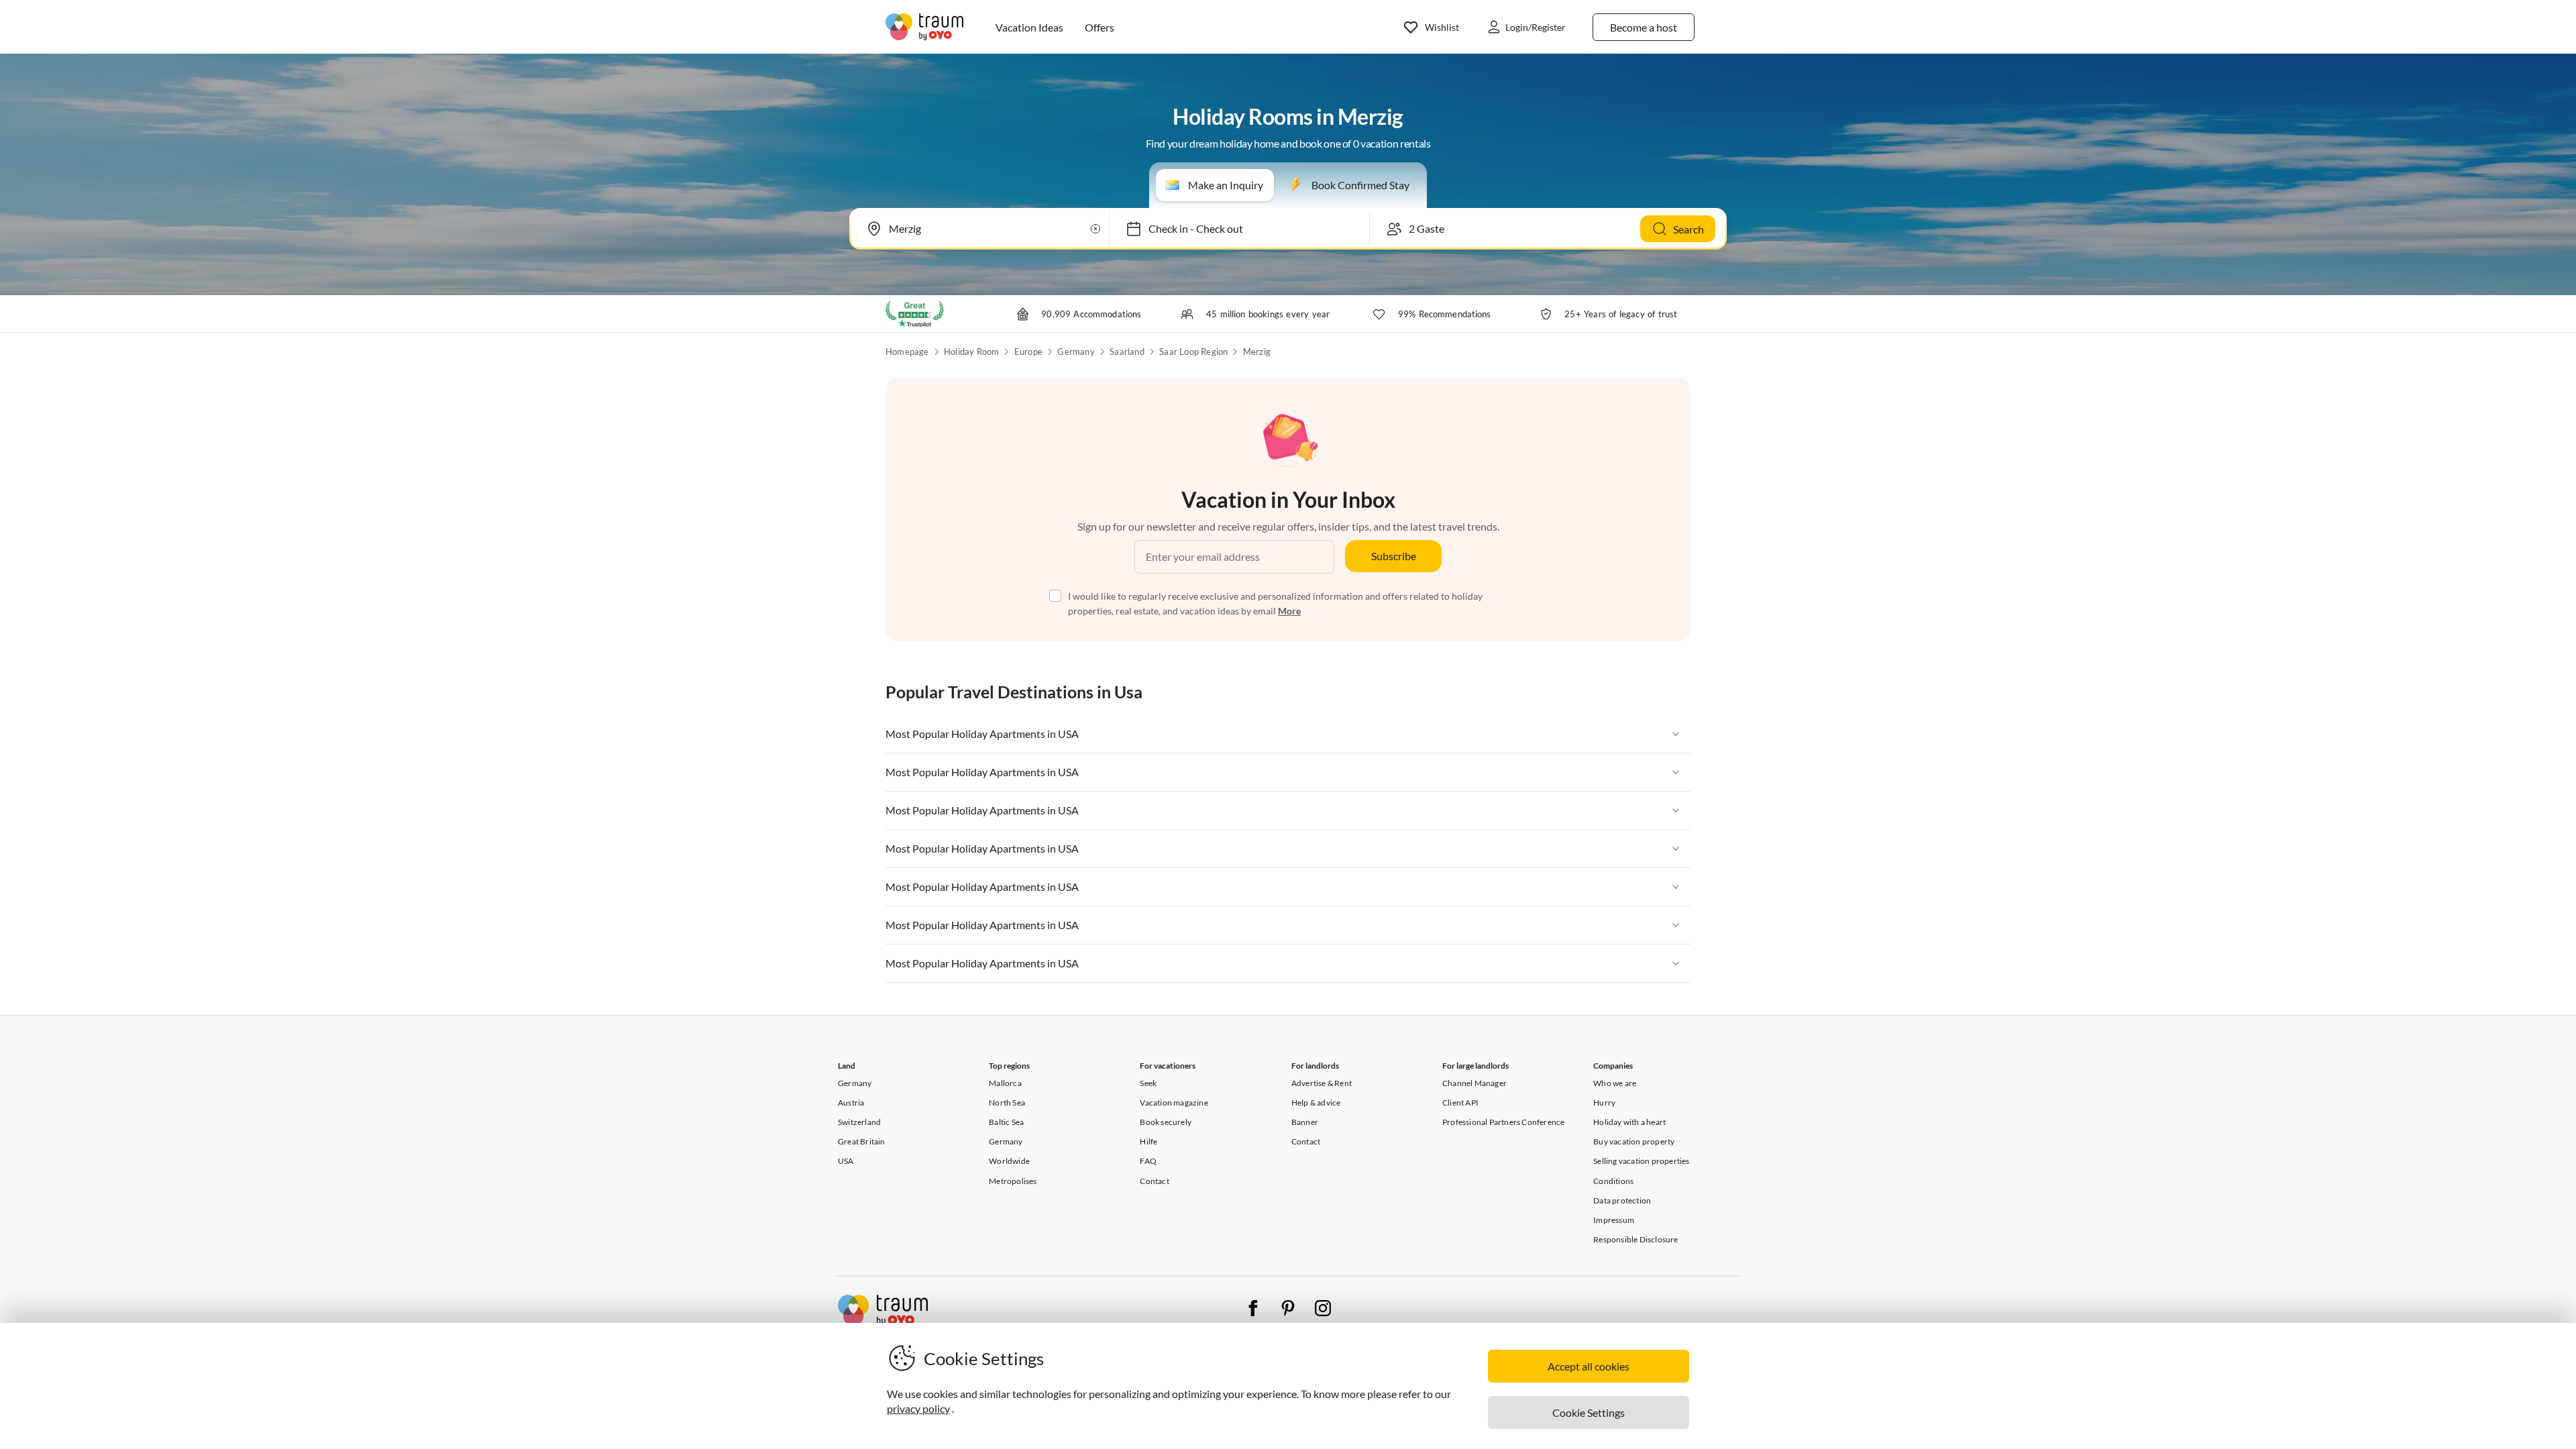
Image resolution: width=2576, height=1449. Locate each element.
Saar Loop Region (1193, 352)
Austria (851, 1103)
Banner (1305, 1122)
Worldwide (1009, 1161)
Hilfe (1148, 1141)
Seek (1148, 1083)
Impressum (1614, 1220)
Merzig (1257, 352)
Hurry (1604, 1103)
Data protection (1622, 1200)
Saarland (1127, 352)
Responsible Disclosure (1635, 1239)
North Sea (1007, 1103)
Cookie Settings (1589, 1412)
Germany (1076, 352)
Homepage (907, 352)
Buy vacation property (1634, 1141)
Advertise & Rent (1322, 1083)
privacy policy (918, 1408)
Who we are (1615, 1083)
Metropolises (1013, 1181)
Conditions (1613, 1181)
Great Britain (862, 1141)
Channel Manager (1474, 1083)
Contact (1154, 1181)
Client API (1460, 1103)
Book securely (1166, 1122)
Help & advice (1316, 1103)
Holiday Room (971, 352)
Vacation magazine (1174, 1103)
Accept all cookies (1589, 1366)
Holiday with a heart (1629, 1122)
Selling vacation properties (1641, 1161)
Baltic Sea (1006, 1122)
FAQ (1148, 1161)
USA (846, 1161)
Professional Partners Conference (1503, 1122)
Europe (1028, 352)
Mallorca (1005, 1083)
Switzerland (859, 1122)
